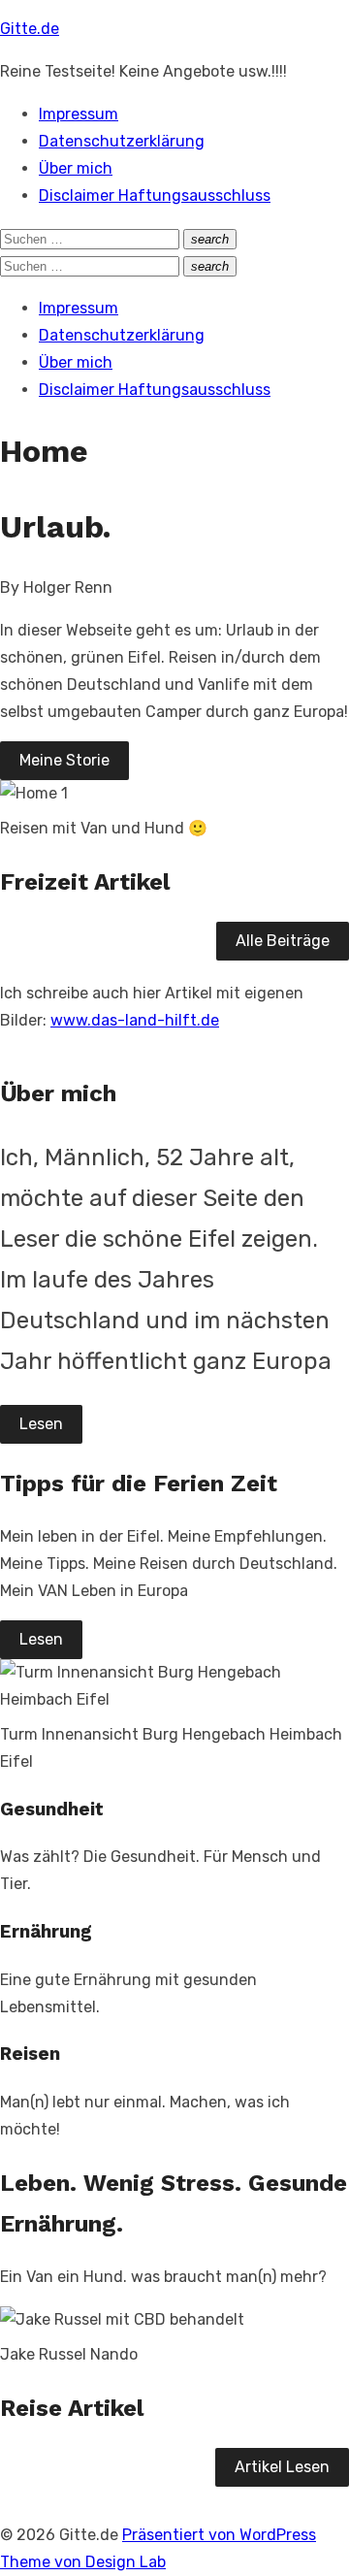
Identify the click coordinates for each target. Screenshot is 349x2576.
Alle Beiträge (283, 941)
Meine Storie (64, 760)
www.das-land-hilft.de (135, 1020)
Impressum (79, 114)
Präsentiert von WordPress (219, 2535)
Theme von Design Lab (83, 2562)
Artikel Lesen (282, 2467)
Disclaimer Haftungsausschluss (155, 196)
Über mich (76, 168)
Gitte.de (30, 29)
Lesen (41, 1424)
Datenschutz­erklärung (122, 141)
